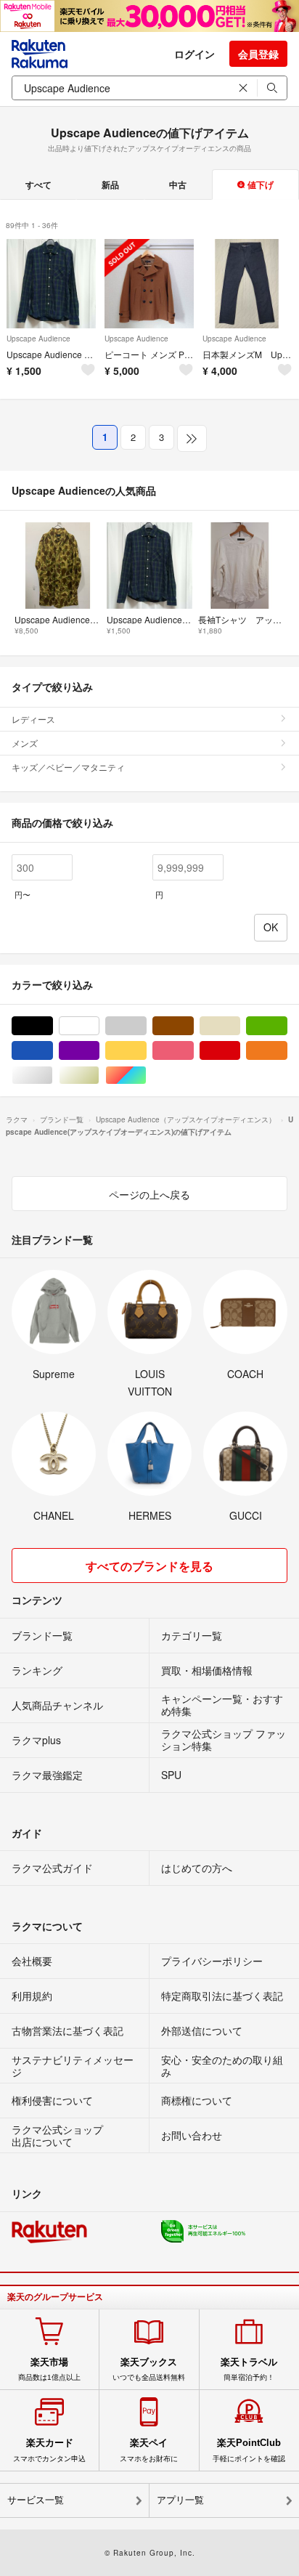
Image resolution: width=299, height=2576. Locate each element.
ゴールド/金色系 (99, 1076)
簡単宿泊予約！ (249, 2369)
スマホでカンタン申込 (49, 2450)
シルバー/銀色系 (53, 1076)
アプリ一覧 (180, 2500)
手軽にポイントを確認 (249, 2450)
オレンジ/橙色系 (287, 1051)
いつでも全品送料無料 (149, 2369)
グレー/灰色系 (146, 1026)
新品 (110, 185)
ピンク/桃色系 (193, 1051)
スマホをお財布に (149, 2450)
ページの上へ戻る (149, 1194)
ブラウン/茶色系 (193, 1026)
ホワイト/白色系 (99, 1026)
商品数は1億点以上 (49, 2369)
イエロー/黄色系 (146, 1051)
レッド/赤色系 (240, 1051)
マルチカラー (146, 1076)
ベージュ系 (240, 1026)
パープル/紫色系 (99, 1051)
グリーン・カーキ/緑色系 (287, 1026)
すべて (38, 185)
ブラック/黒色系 (53, 1026)
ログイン (194, 54)
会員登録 (258, 54)
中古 (178, 185)
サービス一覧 (36, 2500)
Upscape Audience (38, 339)
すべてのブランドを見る (149, 1566)
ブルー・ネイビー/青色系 (53, 1051)
